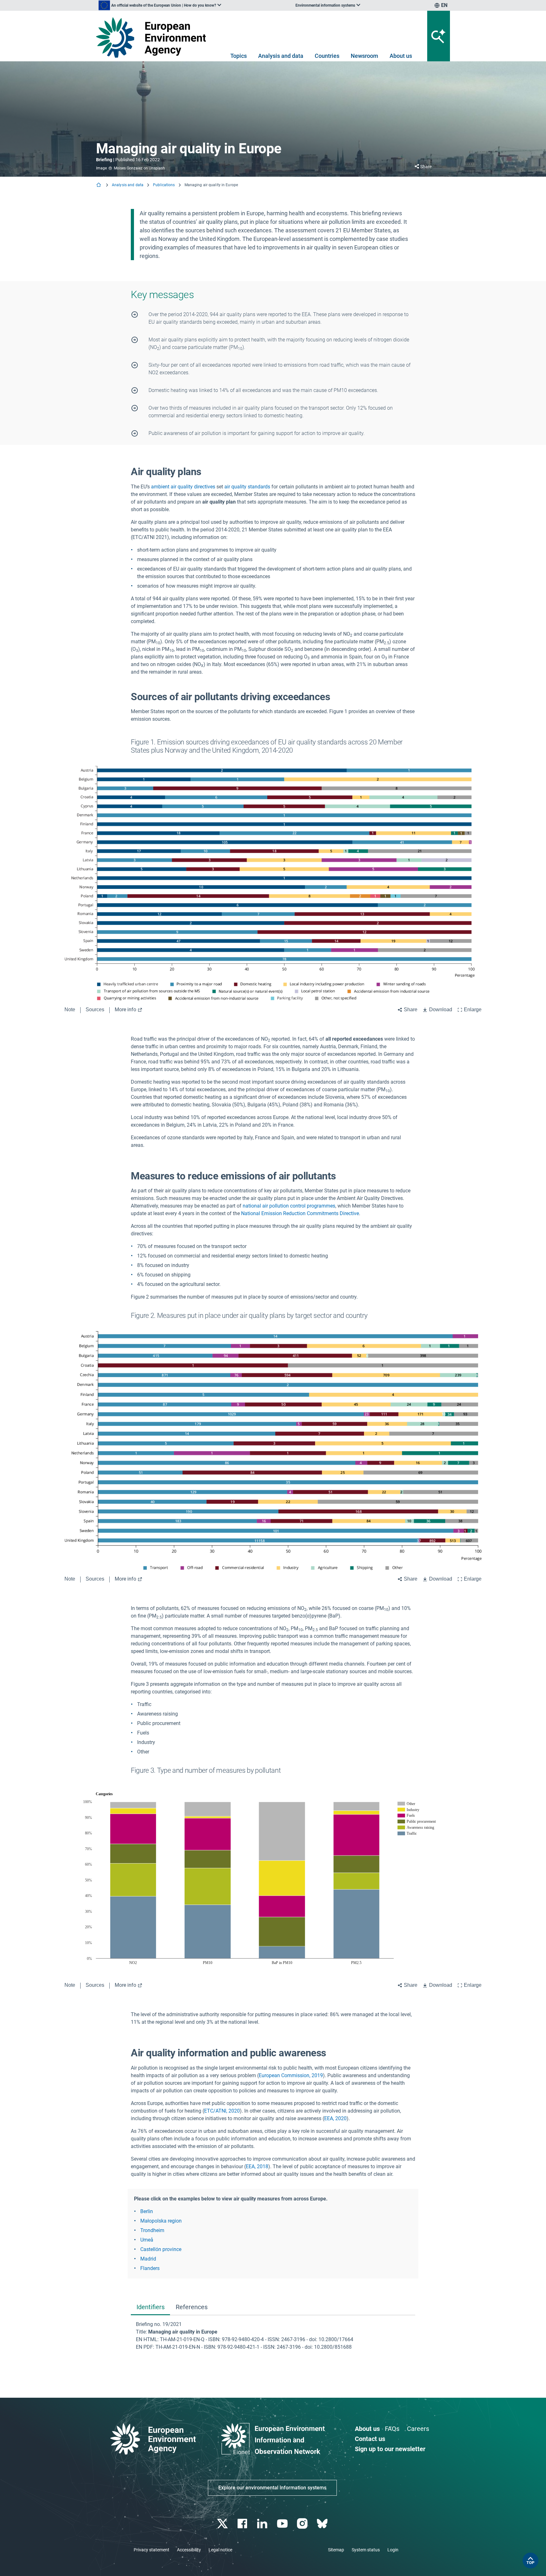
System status (366, 2550)
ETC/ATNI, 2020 (222, 2111)
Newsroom (364, 56)
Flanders (150, 2268)
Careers (418, 2429)
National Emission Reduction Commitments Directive (300, 1213)
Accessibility (189, 2550)
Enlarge (473, 1010)
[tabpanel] (273, 2336)
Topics (239, 56)
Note (70, 1010)
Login (393, 2550)
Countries (327, 56)
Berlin (147, 2211)
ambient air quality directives (183, 487)
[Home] (99, 185)
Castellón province (161, 2249)
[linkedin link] (263, 2524)
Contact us (370, 2439)
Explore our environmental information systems (272, 2488)
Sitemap (336, 2550)
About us (401, 56)
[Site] (153, 37)
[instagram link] (303, 2524)
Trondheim (152, 2230)
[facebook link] (243, 2524)
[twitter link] (223, 2524)
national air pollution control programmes (289, 1206)
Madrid (148, 2259)
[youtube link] (283, 2524)
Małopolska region (161, 2221)
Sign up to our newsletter (390, 2449)
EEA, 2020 (335, 2118)
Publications (164, 185)
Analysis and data (281, 56)
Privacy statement (152, 2550)
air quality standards (247, 487)
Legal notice (220, 2550)
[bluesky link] (323, 2524)
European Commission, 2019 (291, 2075)
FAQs (392, 2429)
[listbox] (160, 5)
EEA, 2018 (257, 2166)
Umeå (147, 2240)
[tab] (150, 2307)
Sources (95, 1010)
